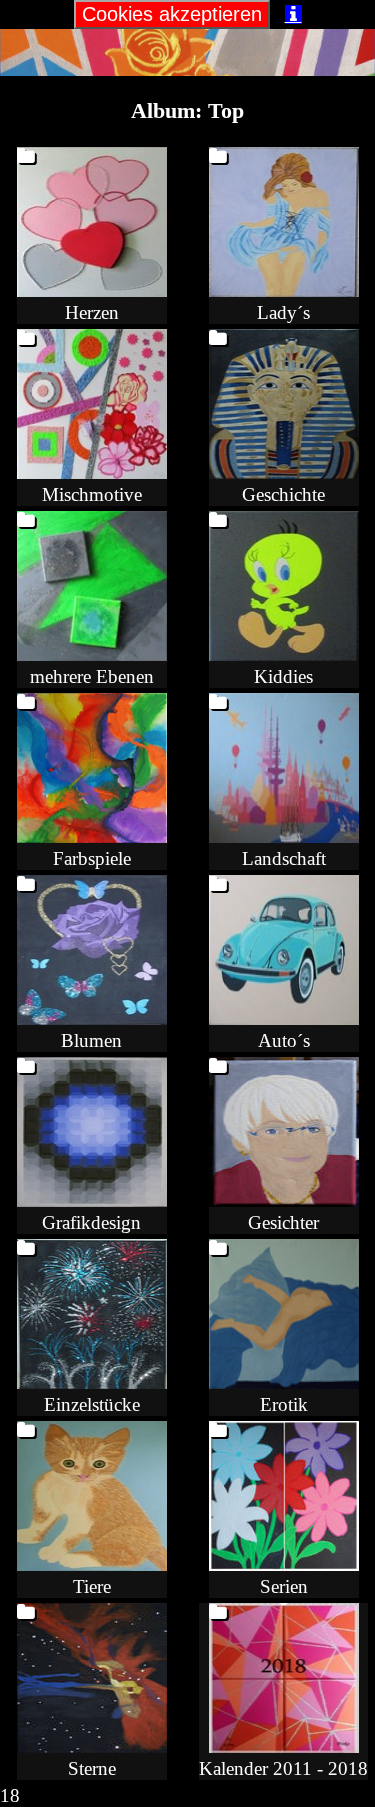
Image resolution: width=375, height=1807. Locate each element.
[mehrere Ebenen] (92, 654)
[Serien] (284, 1564)
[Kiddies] (284, 654)
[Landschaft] (284, 836)
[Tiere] (92, 1564)
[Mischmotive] (92, 472)
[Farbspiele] (92, 836)
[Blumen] (92, 1018)
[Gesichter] (284, 1200)
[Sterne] (92, 1746)
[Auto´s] (284, 1018)
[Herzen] (92, 290)
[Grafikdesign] (92, 1200)
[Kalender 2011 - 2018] (284, 1746)
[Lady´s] (284, 290)
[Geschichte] (284, 472)
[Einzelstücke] (92, 1382)
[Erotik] (284, 1382)
